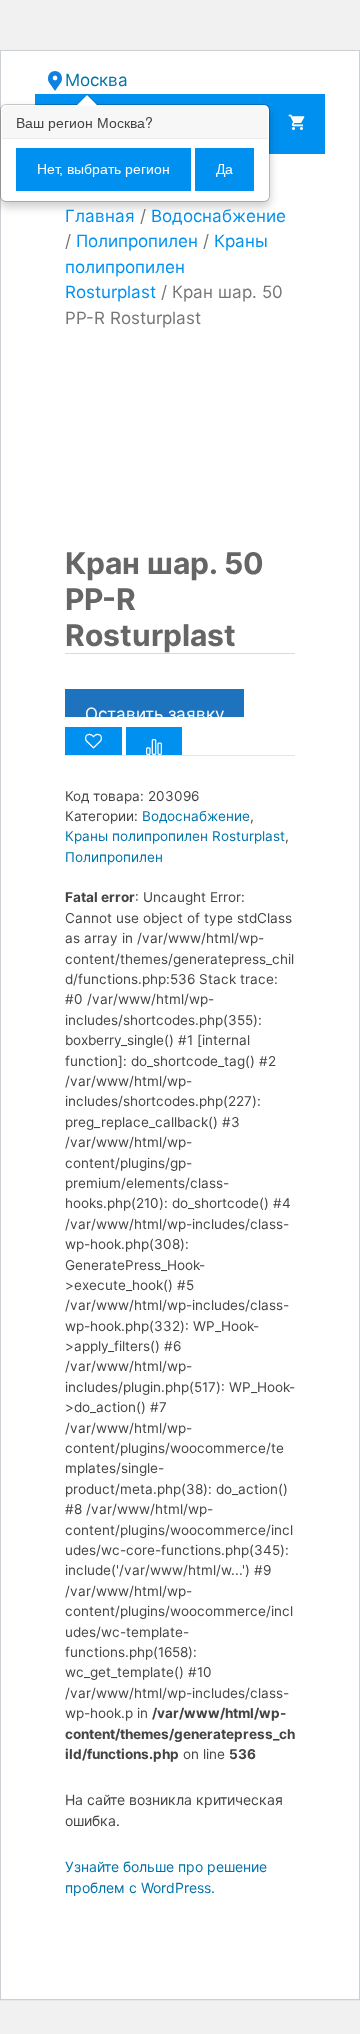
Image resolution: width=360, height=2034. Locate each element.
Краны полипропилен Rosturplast (166, 266)
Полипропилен (137, 241)
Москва (96, 80)
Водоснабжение (218, 216)
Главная (100, 216)
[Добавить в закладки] (93, 741)
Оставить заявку (154, 710)
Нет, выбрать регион (103, 169)
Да (224, 169)
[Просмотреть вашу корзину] (296, 124)
